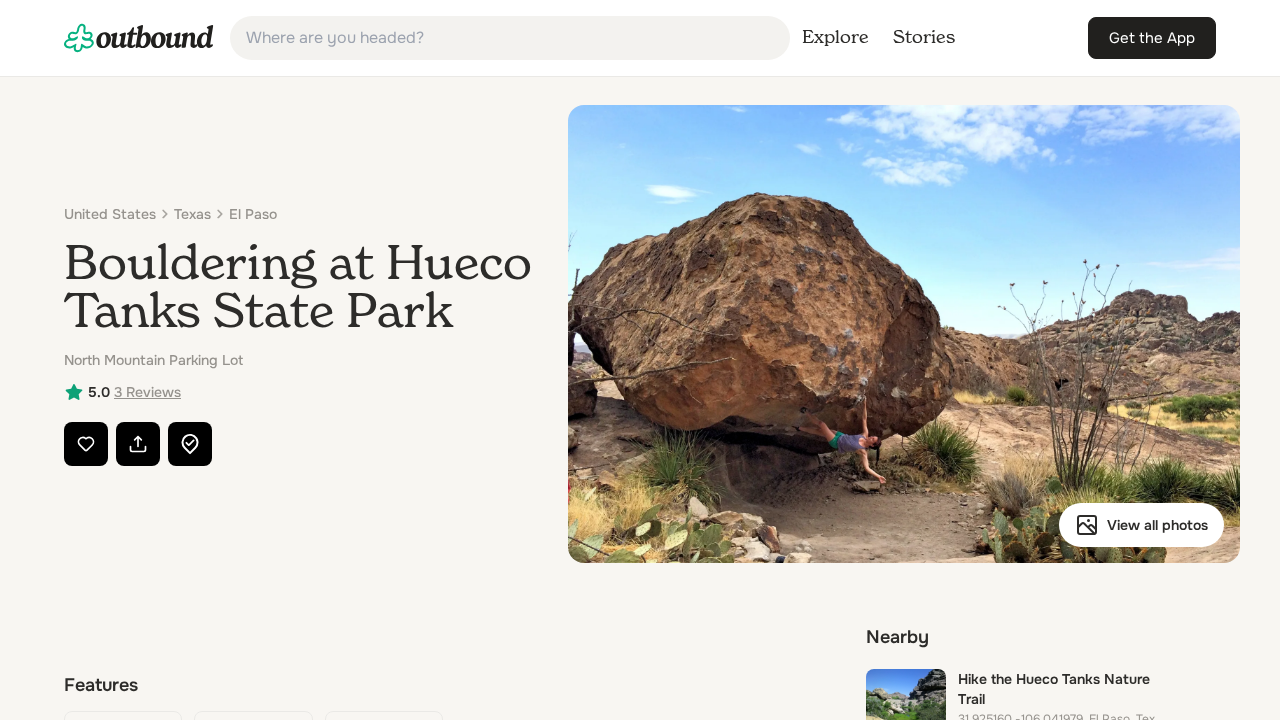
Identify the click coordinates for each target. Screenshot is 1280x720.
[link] (139, 38)
